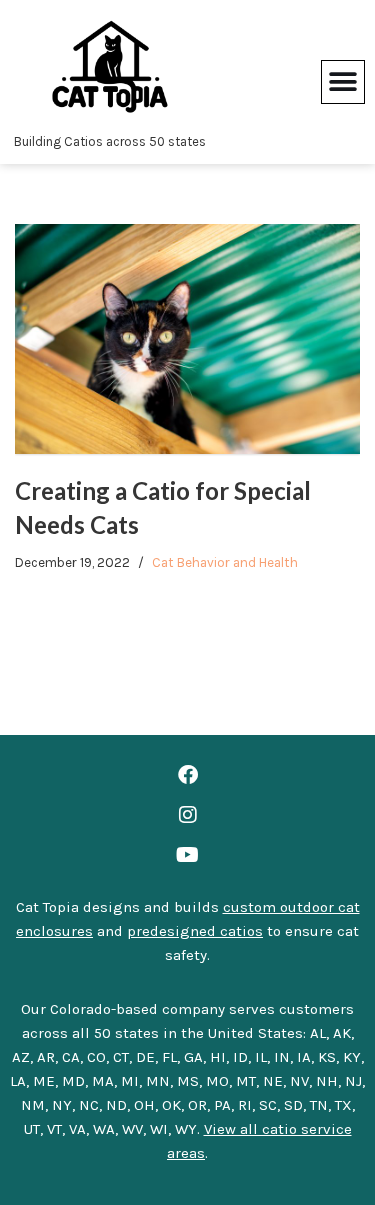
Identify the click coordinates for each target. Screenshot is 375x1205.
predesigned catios (195, 931)
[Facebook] (188, 775)
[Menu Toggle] (343, 82)
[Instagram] (188, 815)
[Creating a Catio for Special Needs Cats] (187, 339)
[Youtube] (188, 855)
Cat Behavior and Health (225, 562)
